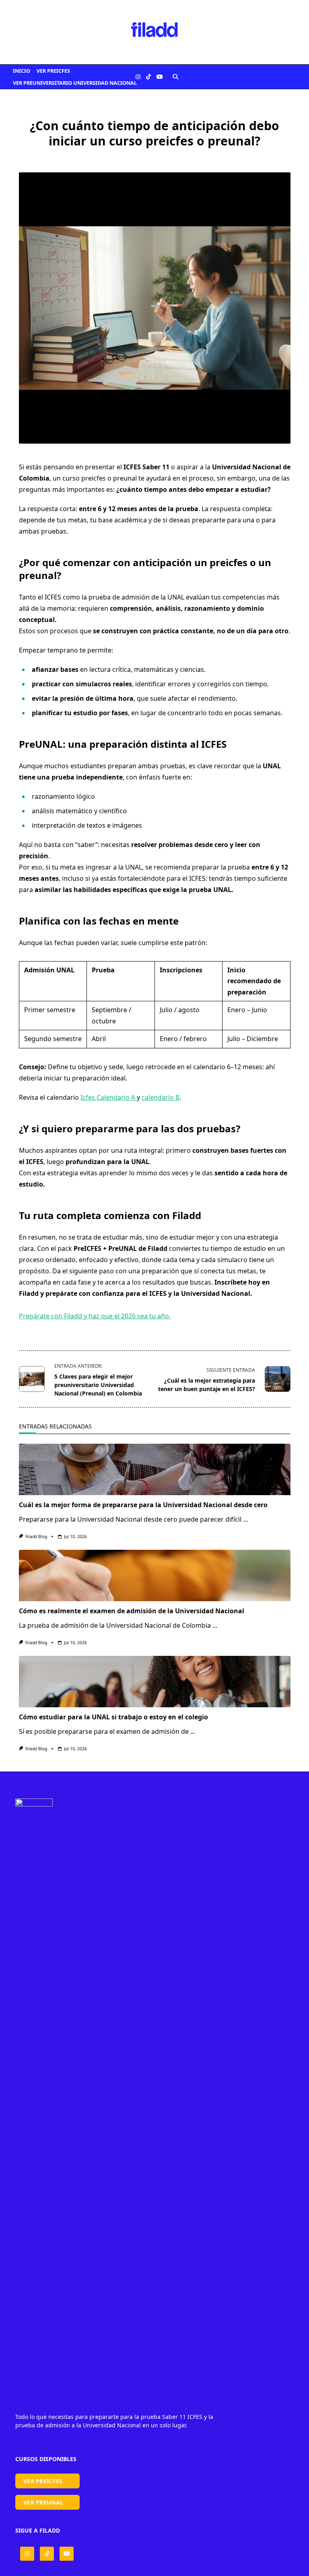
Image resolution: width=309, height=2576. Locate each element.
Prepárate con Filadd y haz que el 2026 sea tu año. (95, 1316)
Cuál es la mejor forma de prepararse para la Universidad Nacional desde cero (143, 1505)
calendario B (161, 1097)
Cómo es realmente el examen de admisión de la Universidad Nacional (132, 1611)
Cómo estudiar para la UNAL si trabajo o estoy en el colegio (113, 1717)
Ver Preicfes (53, 71)
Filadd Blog (36, 1537)
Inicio (22, 71)
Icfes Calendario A (109, 1097)
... (245, 1519)
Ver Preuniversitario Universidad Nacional (75, 83)
